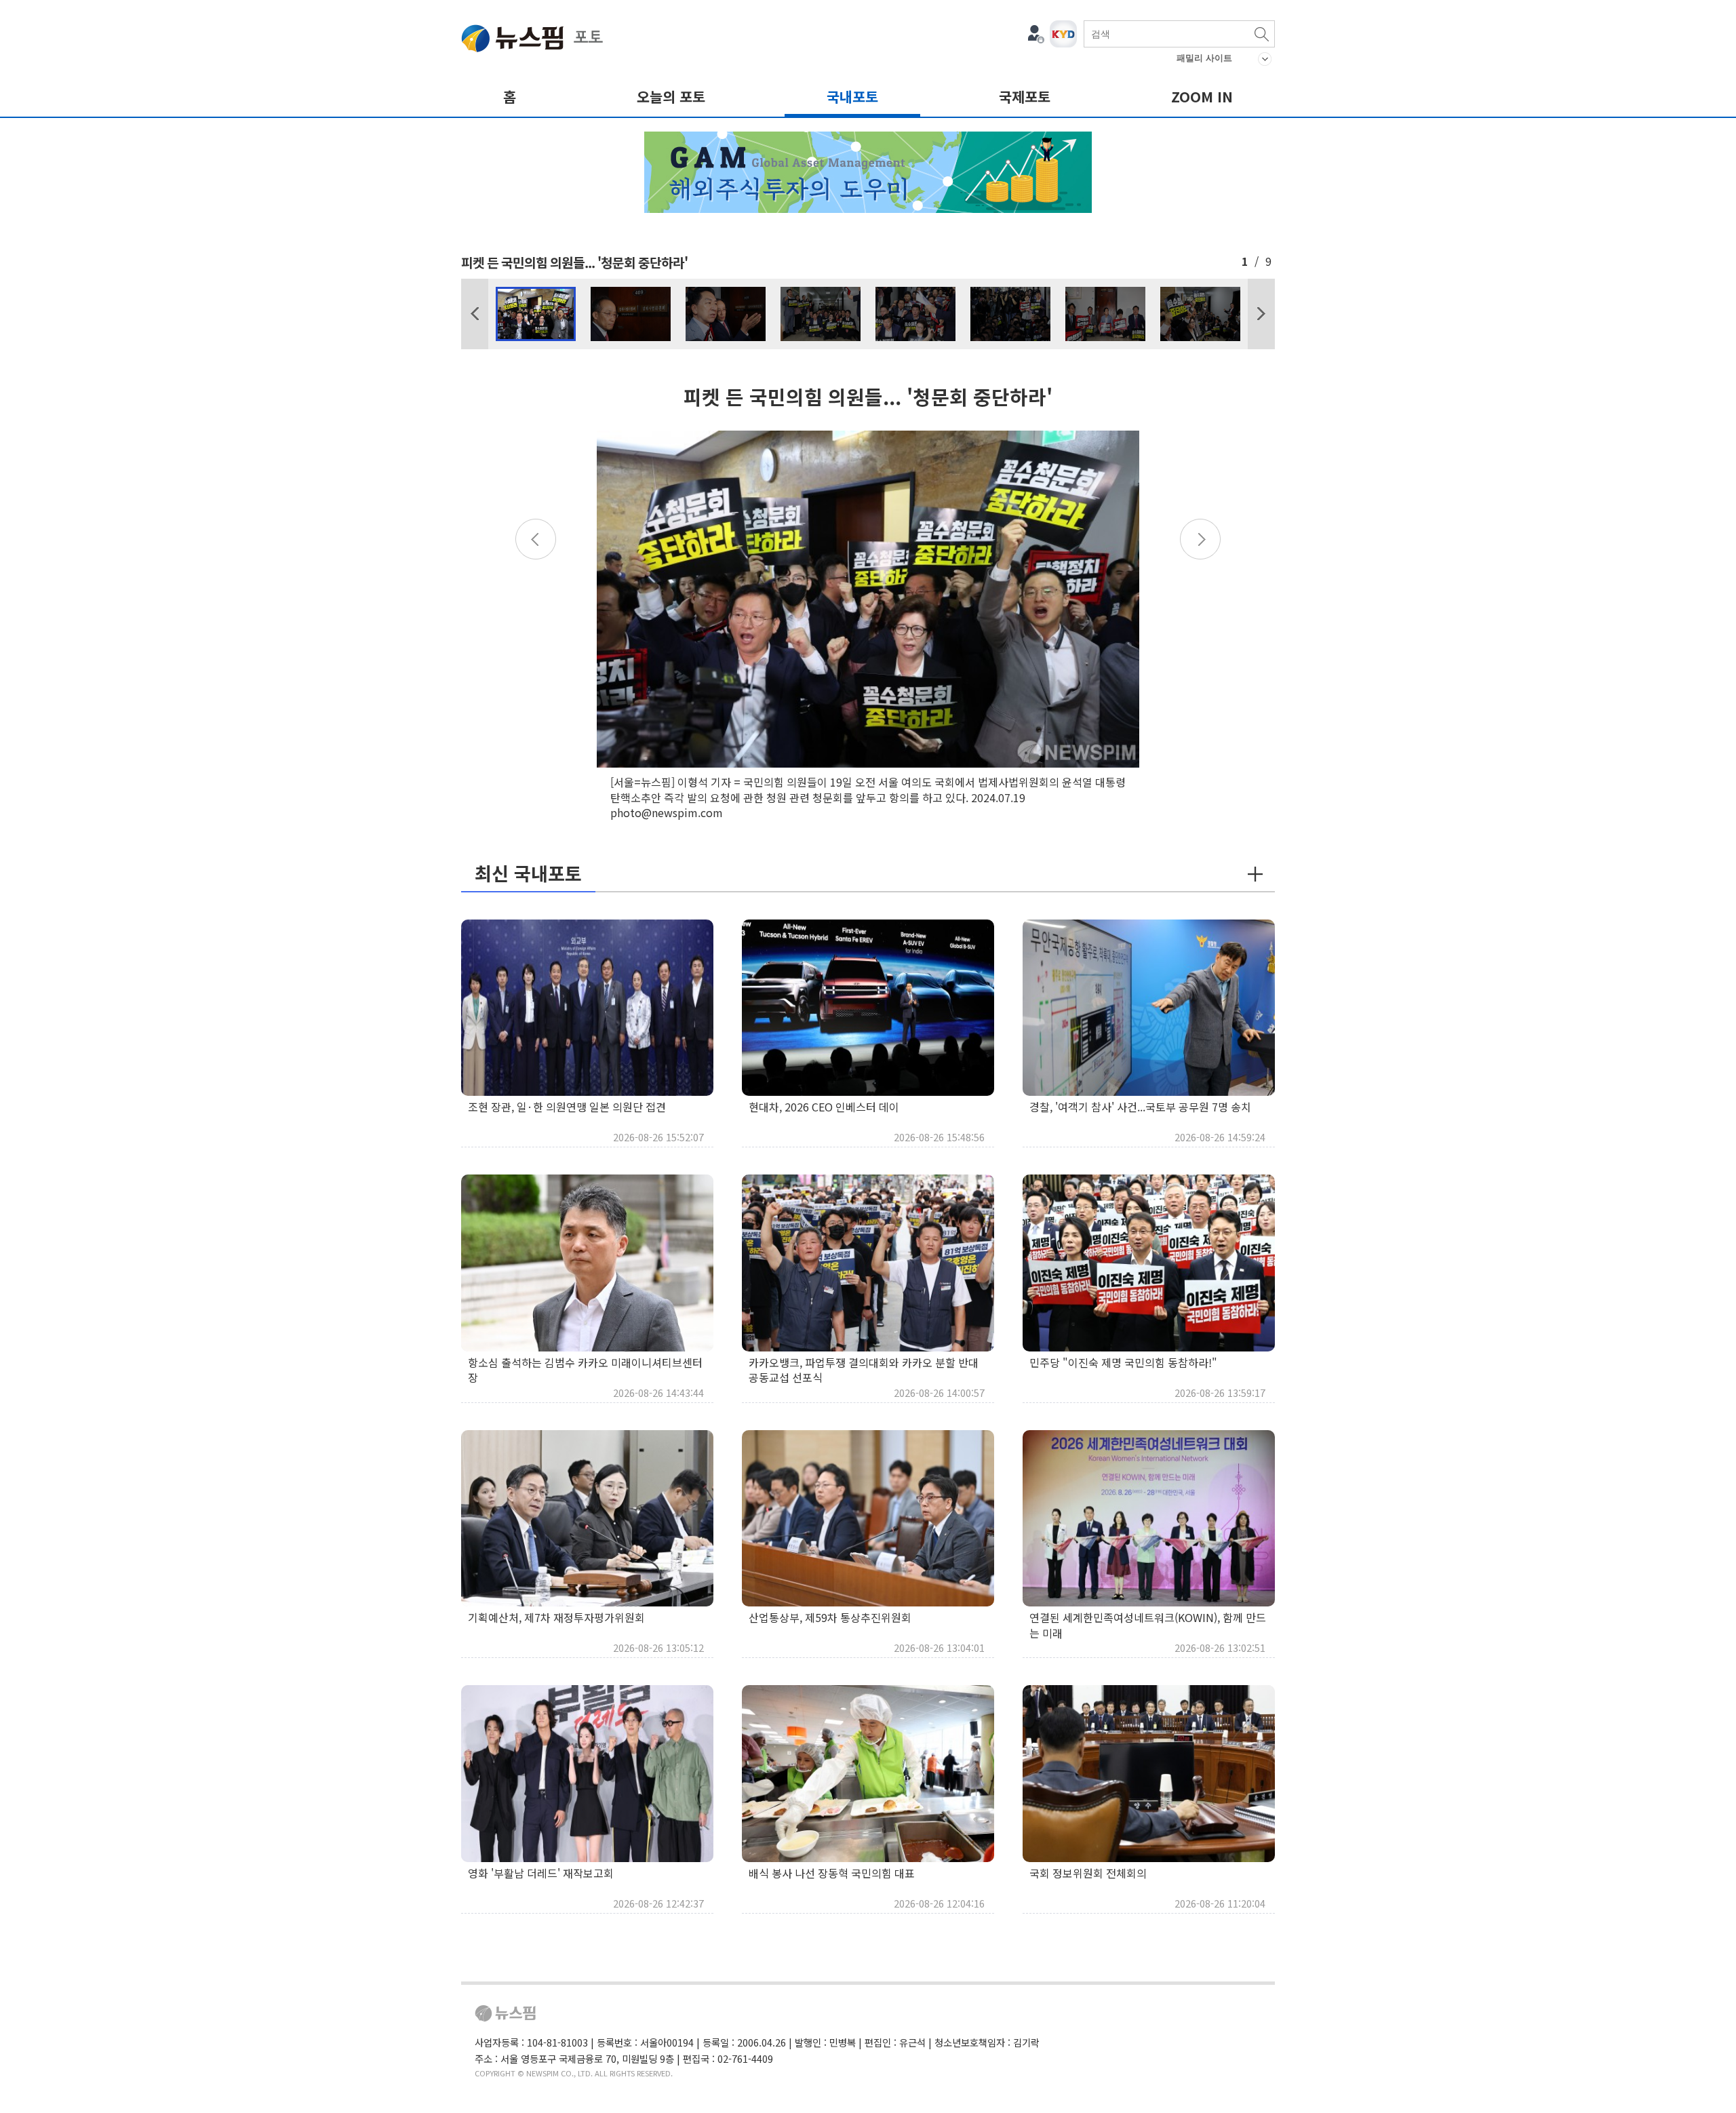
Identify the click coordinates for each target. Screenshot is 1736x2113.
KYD (1063, 34)
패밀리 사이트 (1204, 58)
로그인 (1036, 34)
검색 (1261, 34)
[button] (475, 314)
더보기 (1255, 874)
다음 (1261, 314)
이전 (475, 314)
